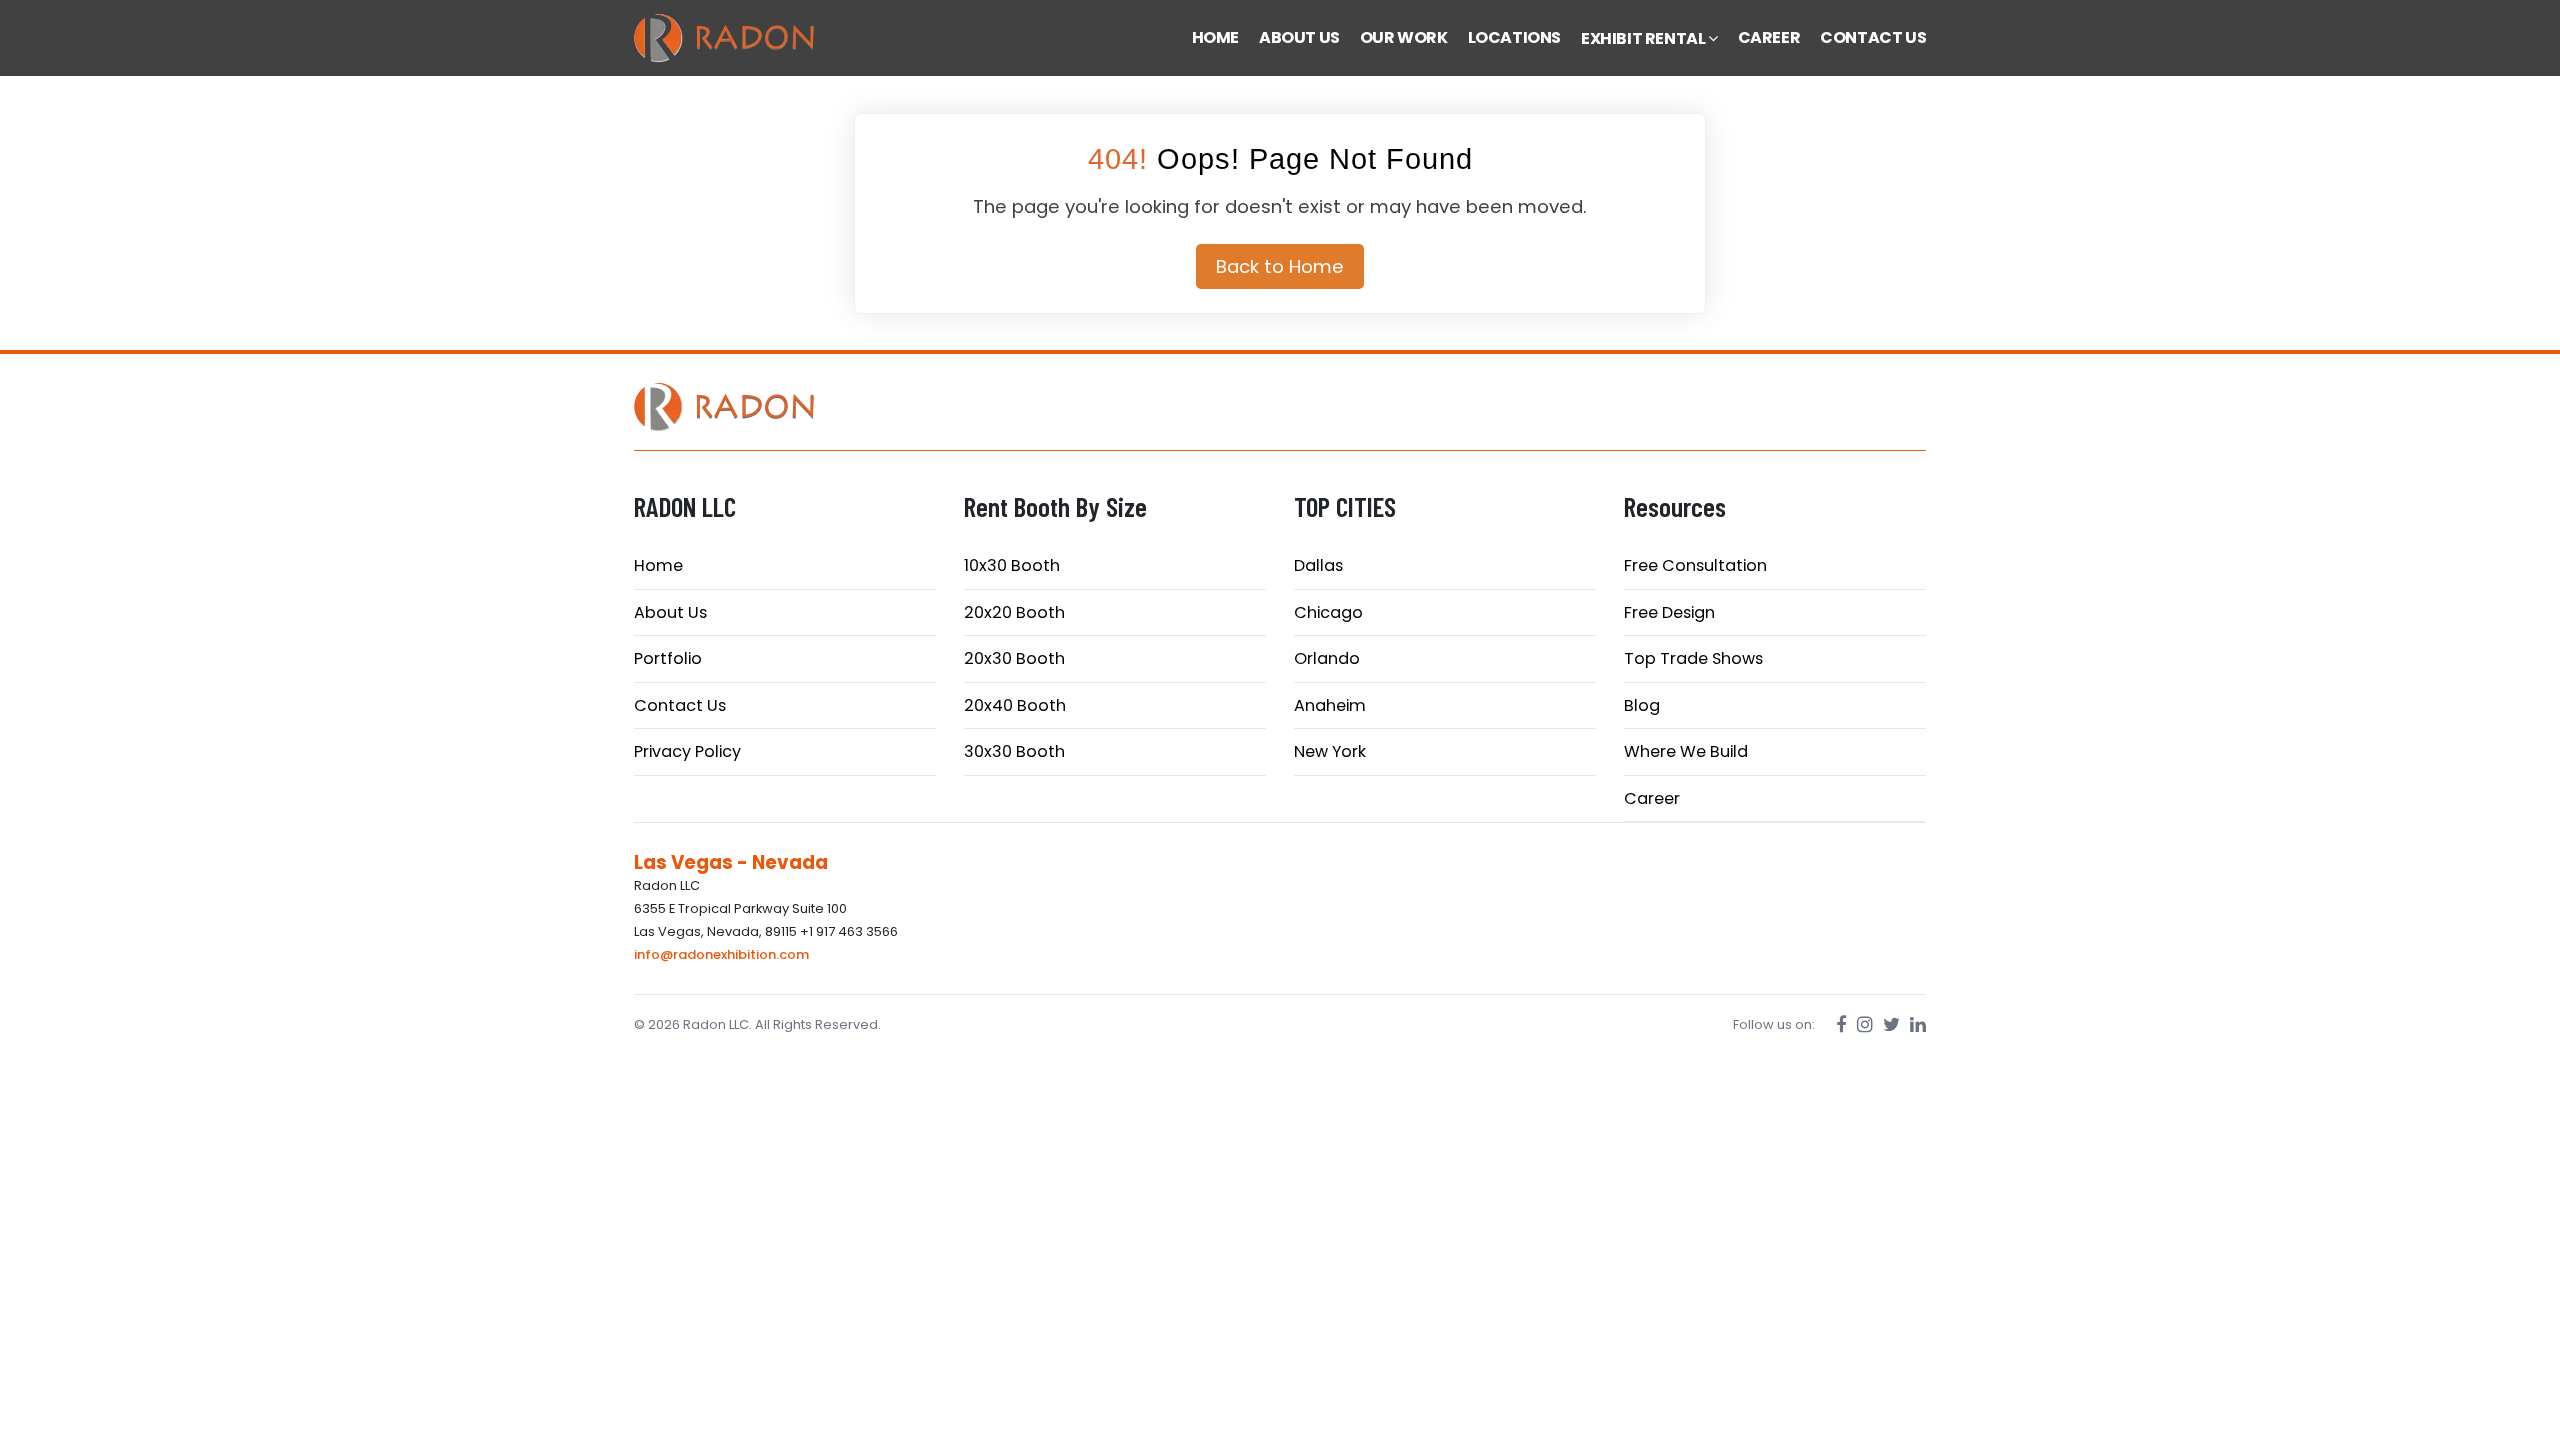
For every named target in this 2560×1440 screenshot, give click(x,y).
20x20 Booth (1014, 612)
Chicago (1328, 612)
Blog (1642, 705)
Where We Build (1686, 751)
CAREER (1769, 37)
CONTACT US (1873, 37)
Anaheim (1330, 705)
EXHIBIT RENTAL (1644, 38)
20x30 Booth (1014, 658)
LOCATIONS (1514, 37)
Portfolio (668, 658)
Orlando (1327, 658)
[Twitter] (1891, 1024)
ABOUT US (1299, 37)
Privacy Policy (687, 751)
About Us (670, 612)
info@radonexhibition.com (721, 954)
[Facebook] (1841, 1024)
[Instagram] (1865, 1024)
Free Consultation (1695, 565)
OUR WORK (1404, 37)
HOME (1215, 37)
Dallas (1318, 565)
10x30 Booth (1012, 565)
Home (658, 565)
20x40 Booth (1015, 705)
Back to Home (1280, 266)
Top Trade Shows (1693, 658)
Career (1652, 798)
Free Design (1669, 612)
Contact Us (680, 705)
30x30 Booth (1014, 751)
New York (1330, 751)
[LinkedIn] (1918, 1024)
